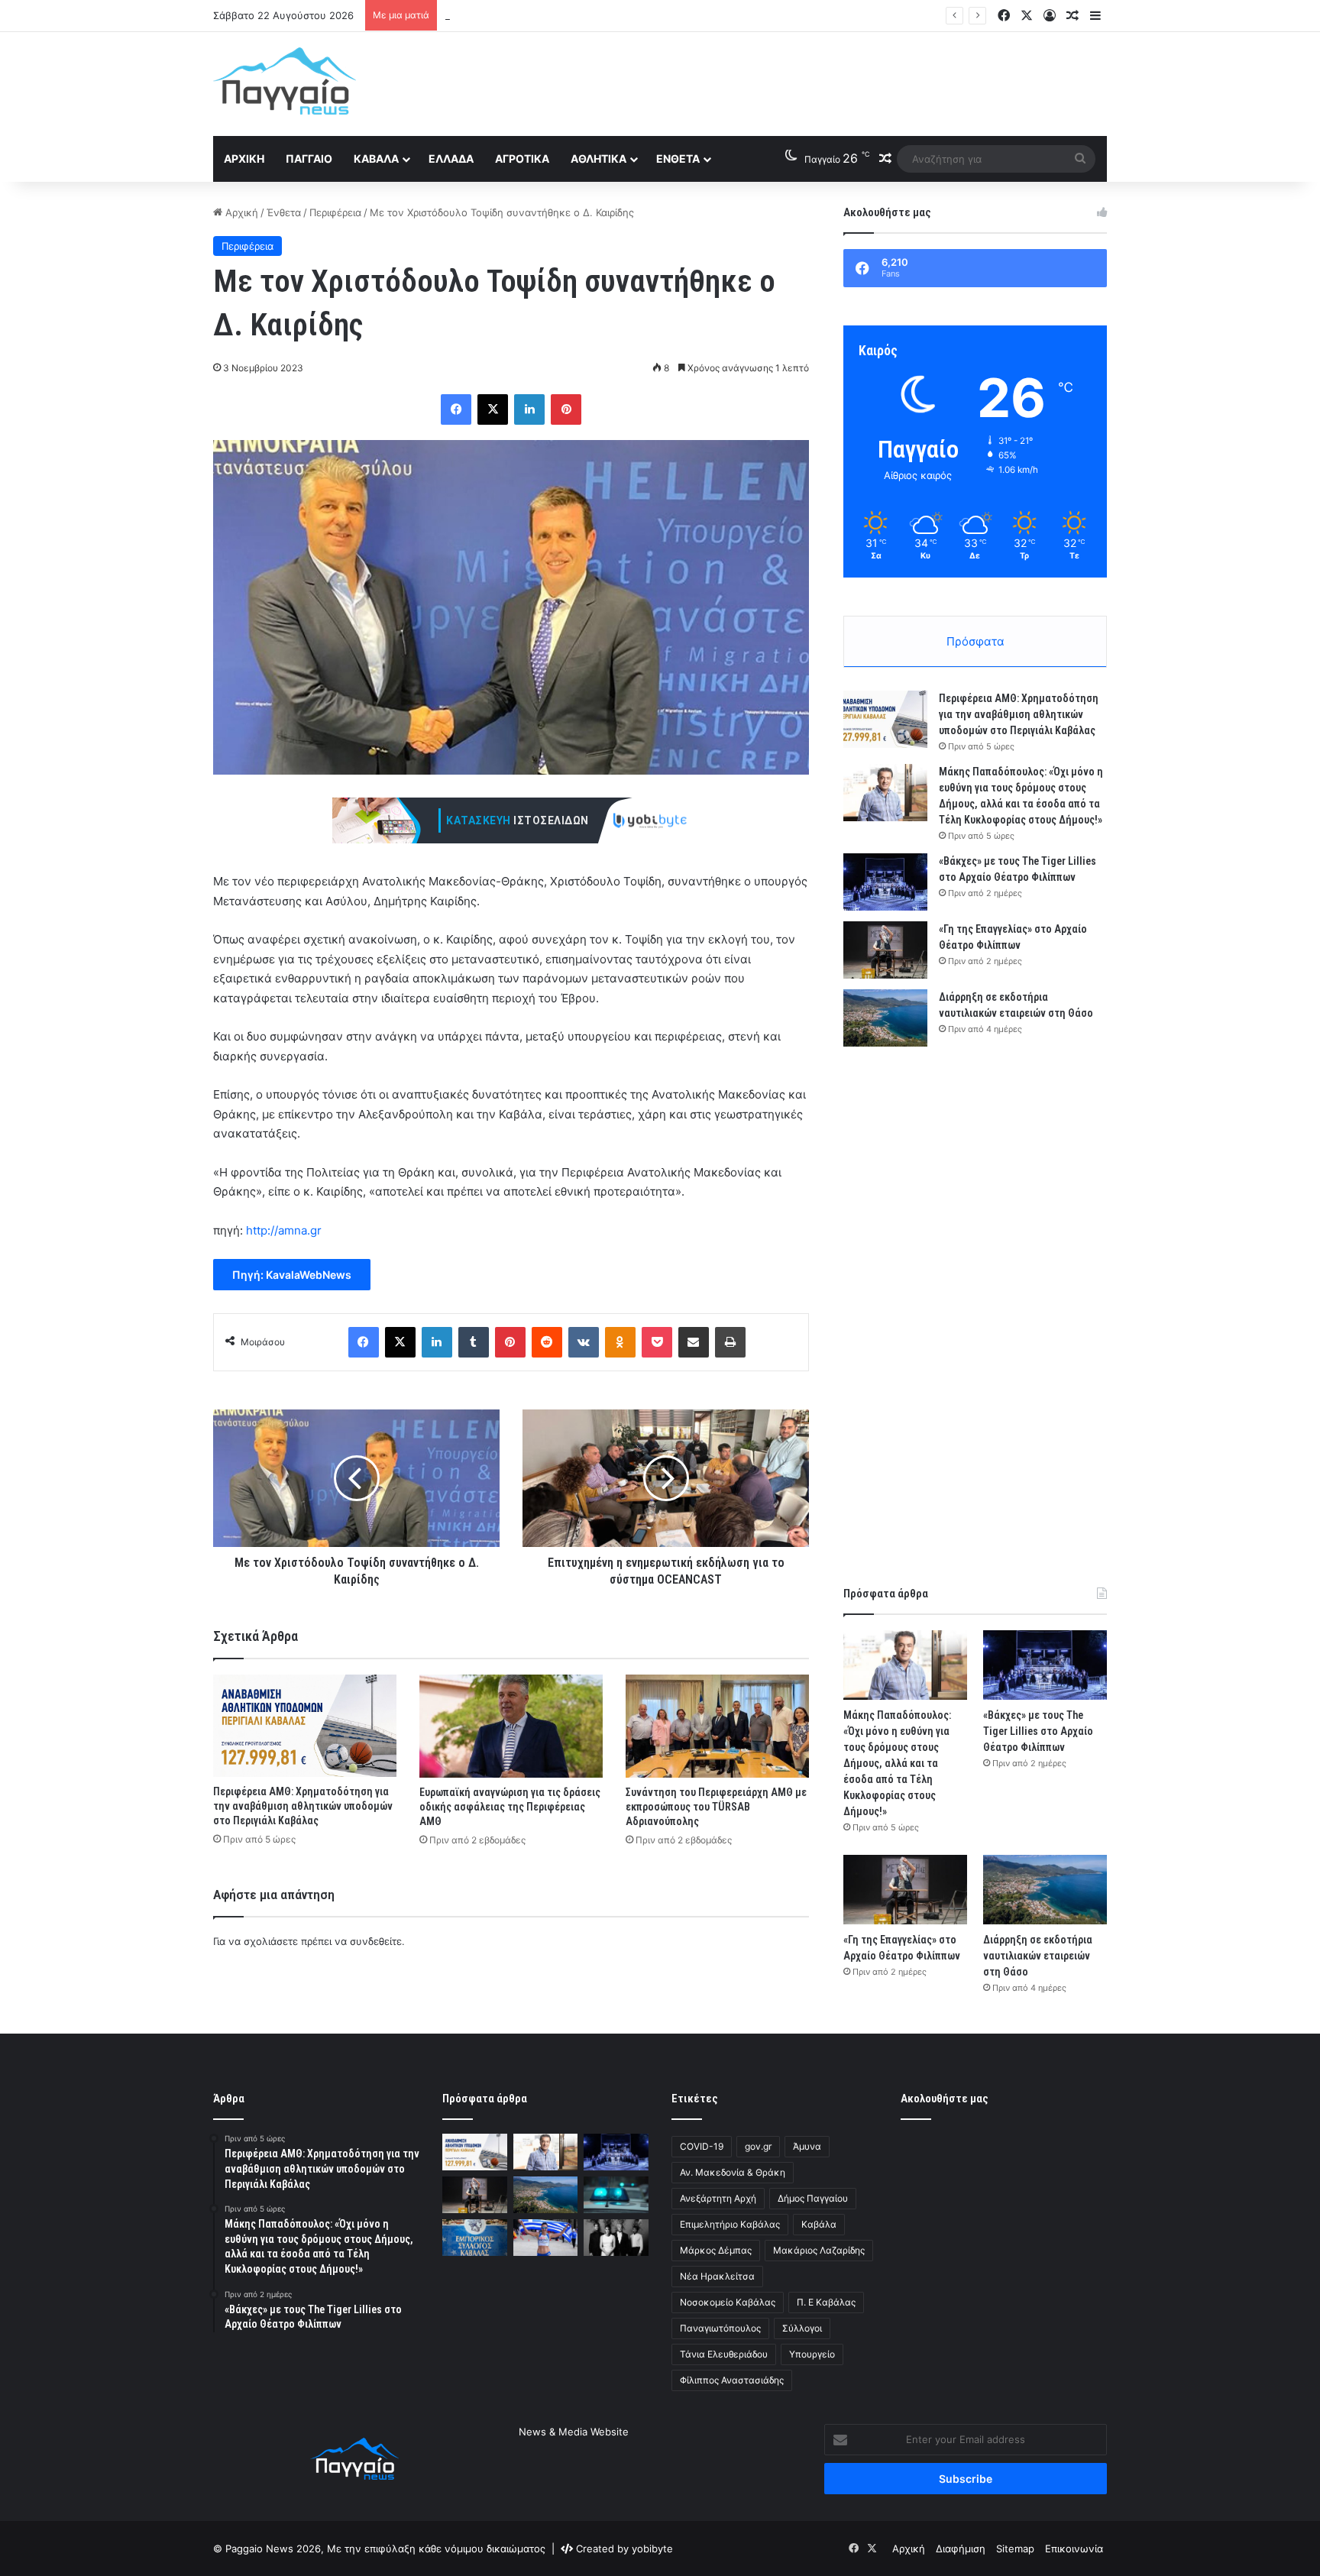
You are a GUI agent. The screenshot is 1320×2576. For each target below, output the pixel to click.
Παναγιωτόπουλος (720, 2328)
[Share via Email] (694, 1342)
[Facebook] (456, 409)
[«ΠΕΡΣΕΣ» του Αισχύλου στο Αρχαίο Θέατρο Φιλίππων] (616, 2238)
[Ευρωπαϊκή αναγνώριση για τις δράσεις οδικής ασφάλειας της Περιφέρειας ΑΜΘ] (511, 1726)
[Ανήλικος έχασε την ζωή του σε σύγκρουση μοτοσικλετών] (616, 2195)
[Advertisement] (813, 82)
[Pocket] (657, 1342)
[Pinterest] (566, 409)
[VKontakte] (584, 1342)
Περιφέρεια (335, 212)
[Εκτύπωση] (730, 1342)
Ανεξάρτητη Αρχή (718, 2198)
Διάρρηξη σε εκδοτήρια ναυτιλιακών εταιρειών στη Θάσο (1038, 1956)
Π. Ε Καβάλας (826, 2302)
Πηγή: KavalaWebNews (292, 1275)
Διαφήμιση (961, 2548)
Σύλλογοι (802, 2328)
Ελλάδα (451, 159)
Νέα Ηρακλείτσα (717, 2276)
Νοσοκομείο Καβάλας (728, 2302)
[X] (493, 409)
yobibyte (652, 2548)
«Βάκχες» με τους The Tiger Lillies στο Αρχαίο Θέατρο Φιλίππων (597, 15)
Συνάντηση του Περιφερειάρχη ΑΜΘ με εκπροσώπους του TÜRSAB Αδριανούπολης (716, 1807)
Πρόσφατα (975, 641)
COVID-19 (702, 2146)
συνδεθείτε (376, 1941)
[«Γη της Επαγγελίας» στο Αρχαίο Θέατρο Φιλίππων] (885, 950)
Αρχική (244, 159)
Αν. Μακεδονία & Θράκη (733, 2172)
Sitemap (1015, 2548)
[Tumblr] (474, 1342)
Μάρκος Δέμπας (716, 2250)
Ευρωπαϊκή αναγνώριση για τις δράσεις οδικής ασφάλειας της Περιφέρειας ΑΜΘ (510, 1807)
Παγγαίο (309, 159)
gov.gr (758, 2146)
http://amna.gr (284, 1230)
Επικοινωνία (1074, 2548)
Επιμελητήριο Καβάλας (730, 2224)
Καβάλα (376, 159)
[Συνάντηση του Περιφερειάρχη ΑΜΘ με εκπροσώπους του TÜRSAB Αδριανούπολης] (717, 1726)
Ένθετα (678, 159)
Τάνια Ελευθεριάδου (724, 2354)
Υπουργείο (812, 2354)
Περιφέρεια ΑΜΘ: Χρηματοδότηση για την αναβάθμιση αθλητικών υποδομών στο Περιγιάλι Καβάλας (303, 1806)
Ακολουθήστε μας (945, 2099)
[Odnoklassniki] (620, 1342)
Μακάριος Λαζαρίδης (819, 2250)
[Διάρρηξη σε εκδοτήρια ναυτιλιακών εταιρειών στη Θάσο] (885, 1018)
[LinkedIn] (529, 409)
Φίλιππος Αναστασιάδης (732, 2380)
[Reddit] (547, 1342)
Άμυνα (807, 2146)
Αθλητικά (599, 159)
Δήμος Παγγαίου (813, 2198)
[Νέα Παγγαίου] (285, 81)
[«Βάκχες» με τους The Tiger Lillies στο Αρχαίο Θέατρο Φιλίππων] (885, 882)
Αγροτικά (522, 159)
